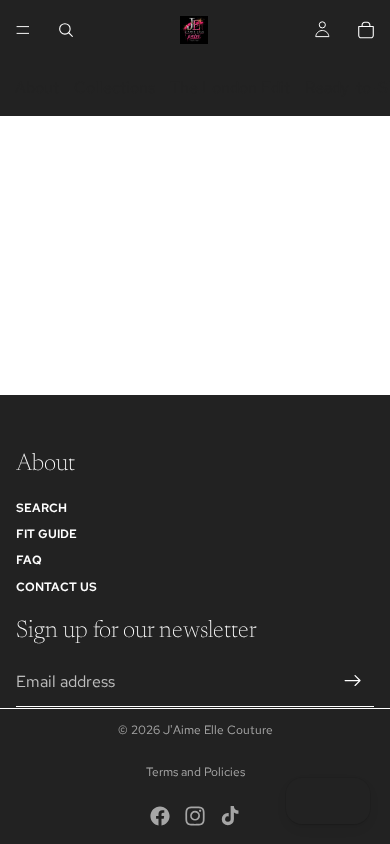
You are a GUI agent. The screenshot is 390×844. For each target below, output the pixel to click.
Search (41, 508)
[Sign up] (353, 681)
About (37, 87)
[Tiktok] (230, 816)
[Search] (66, 30)
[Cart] (366, 30)
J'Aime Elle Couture (218, 730)
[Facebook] (160, 816)
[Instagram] (195, 816)
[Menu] (23, 30)
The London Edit (230, 87)
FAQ (29, 560)
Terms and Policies (195, 772)
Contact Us (56, 587)
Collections (114, 87)
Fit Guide (46, 534)
